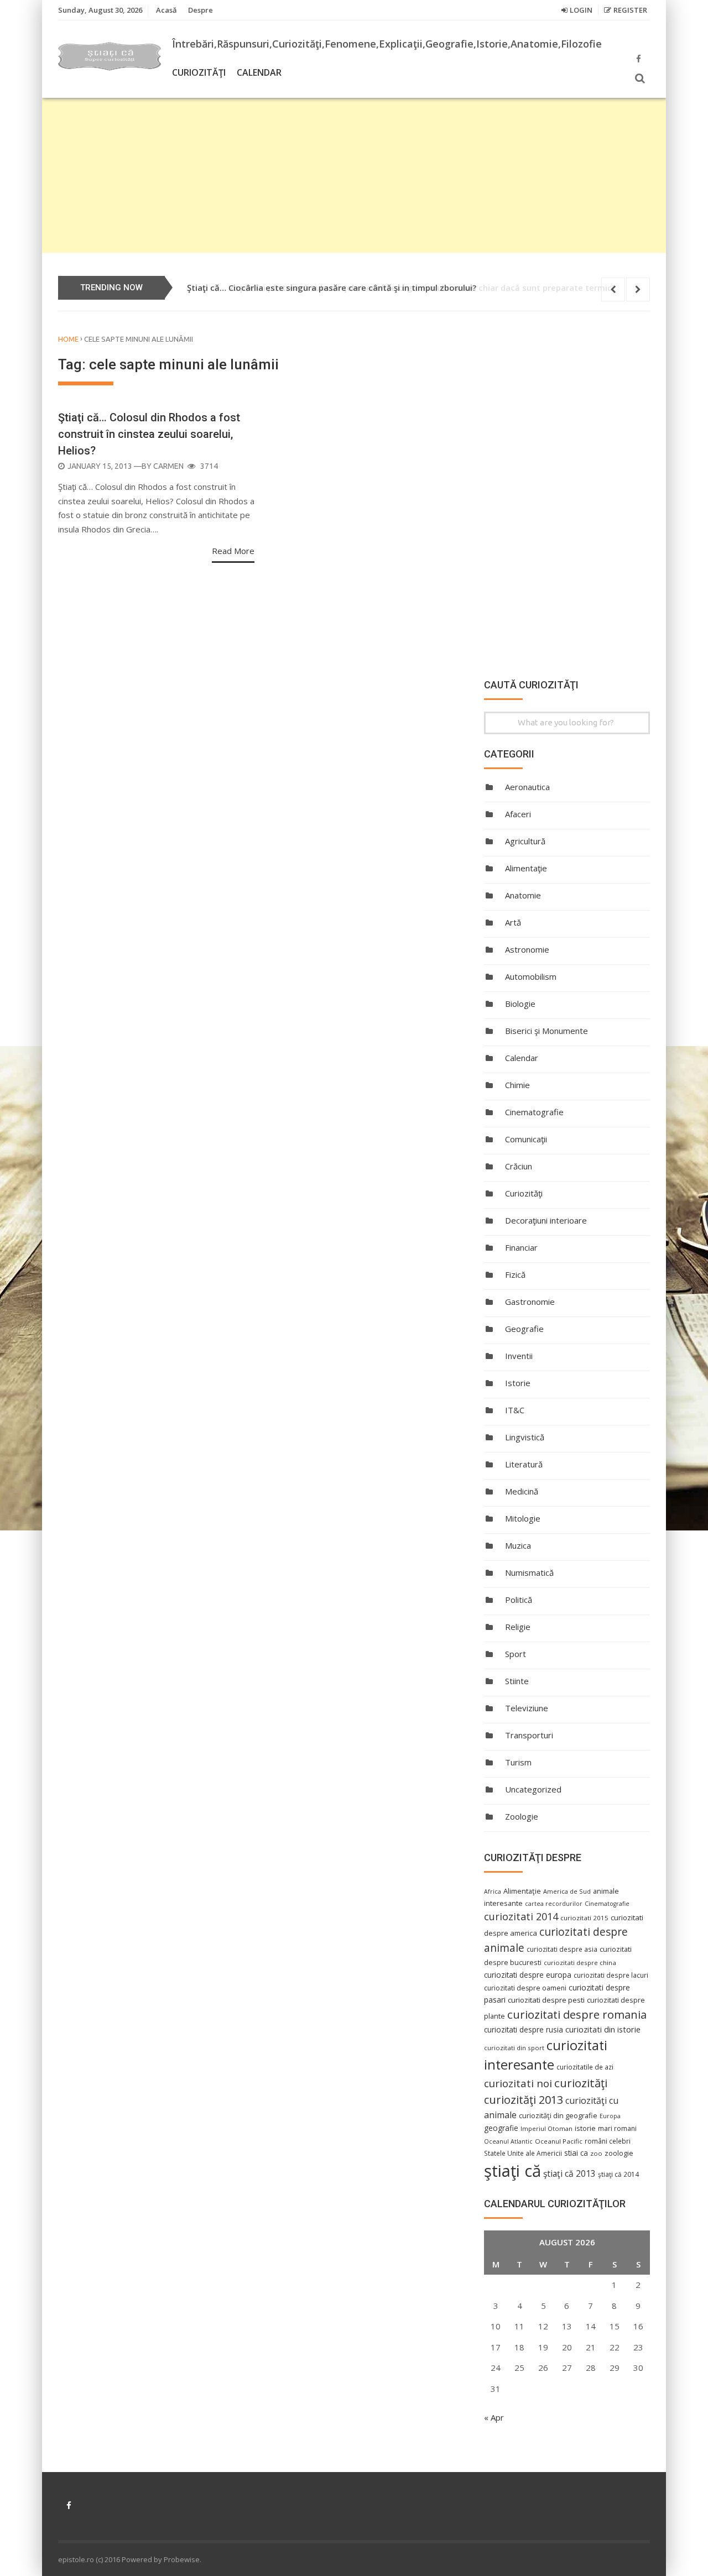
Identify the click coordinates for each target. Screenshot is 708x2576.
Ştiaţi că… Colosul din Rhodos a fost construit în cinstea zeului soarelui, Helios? (149, 434)
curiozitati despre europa (528, 1975)
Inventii (519, 1356)
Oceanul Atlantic (508, 2141)
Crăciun (519, 1166)
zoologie (619, 2153)
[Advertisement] (354, 175)
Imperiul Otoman (546, 2128)
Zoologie (522, 1816)
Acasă (166, 10)
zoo (596, 2153)
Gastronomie (530, 1302)
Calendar (259, 72)
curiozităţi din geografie (558, 2115)
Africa (493, 1891)
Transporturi (529, 1735)
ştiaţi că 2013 (569, 2173)
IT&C (515, 1410)
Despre (201, 10)
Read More (233, 551)
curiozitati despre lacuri (611, 1975)
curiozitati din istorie (603, 2029)
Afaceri (518, 814)
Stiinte (517, 1681)
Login (581, 10)
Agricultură (525, 841)
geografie (501, 2128)
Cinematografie (534, 1112)
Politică (519, 1600)
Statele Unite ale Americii (523, 2153)
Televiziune (527, 1708)
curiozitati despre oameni (525, 1988)
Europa (610, 2116)
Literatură (524, 1464)
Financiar (521, 1247)
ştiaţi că (512, 2171)
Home (68, 339)
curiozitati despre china (580, 1963)
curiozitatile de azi (585, 2067)
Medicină (522, 1491)
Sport (516, 1654)
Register (630, 10)
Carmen (168, 466)
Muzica (518, 1545)
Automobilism (531, 976)
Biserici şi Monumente (546, 1031)
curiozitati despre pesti (546, 2000)
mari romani (617, 2128)
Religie (518, 1627)
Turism (518, 1762)
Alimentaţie (526, 868)
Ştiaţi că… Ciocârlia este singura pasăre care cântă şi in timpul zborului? (332, 288)
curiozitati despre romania (577, 2014)
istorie (585, 2128)
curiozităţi (581, 2083)
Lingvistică (525, 1437)
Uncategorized (533, 1789)
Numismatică (529, 1572)
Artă (513, 922)
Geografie (524, 1329)
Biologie (520, 1004)
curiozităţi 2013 (524, 2100)
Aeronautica (527, 787)
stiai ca (576, 2153)
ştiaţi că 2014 (618, 2174)
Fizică (515, 1274)
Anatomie (523, 895)
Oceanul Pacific (559, 2141)
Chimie (517, 1085)
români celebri (608, 2141)
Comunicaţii (526, 1139)
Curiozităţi (199, 72)
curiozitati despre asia (562, 1949)
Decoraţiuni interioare (546, 1220)
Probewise (182, 2559)
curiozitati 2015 (584, 1918)
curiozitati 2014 (521, 1916)
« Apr (494, 2417)
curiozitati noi (518, 2083)
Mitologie (523, 1518)
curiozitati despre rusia (524, 2029)
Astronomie (527, 949)
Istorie (518, 1383)
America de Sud (567, 1891)
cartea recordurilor (554, 1904)
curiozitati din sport (514, 2048)
